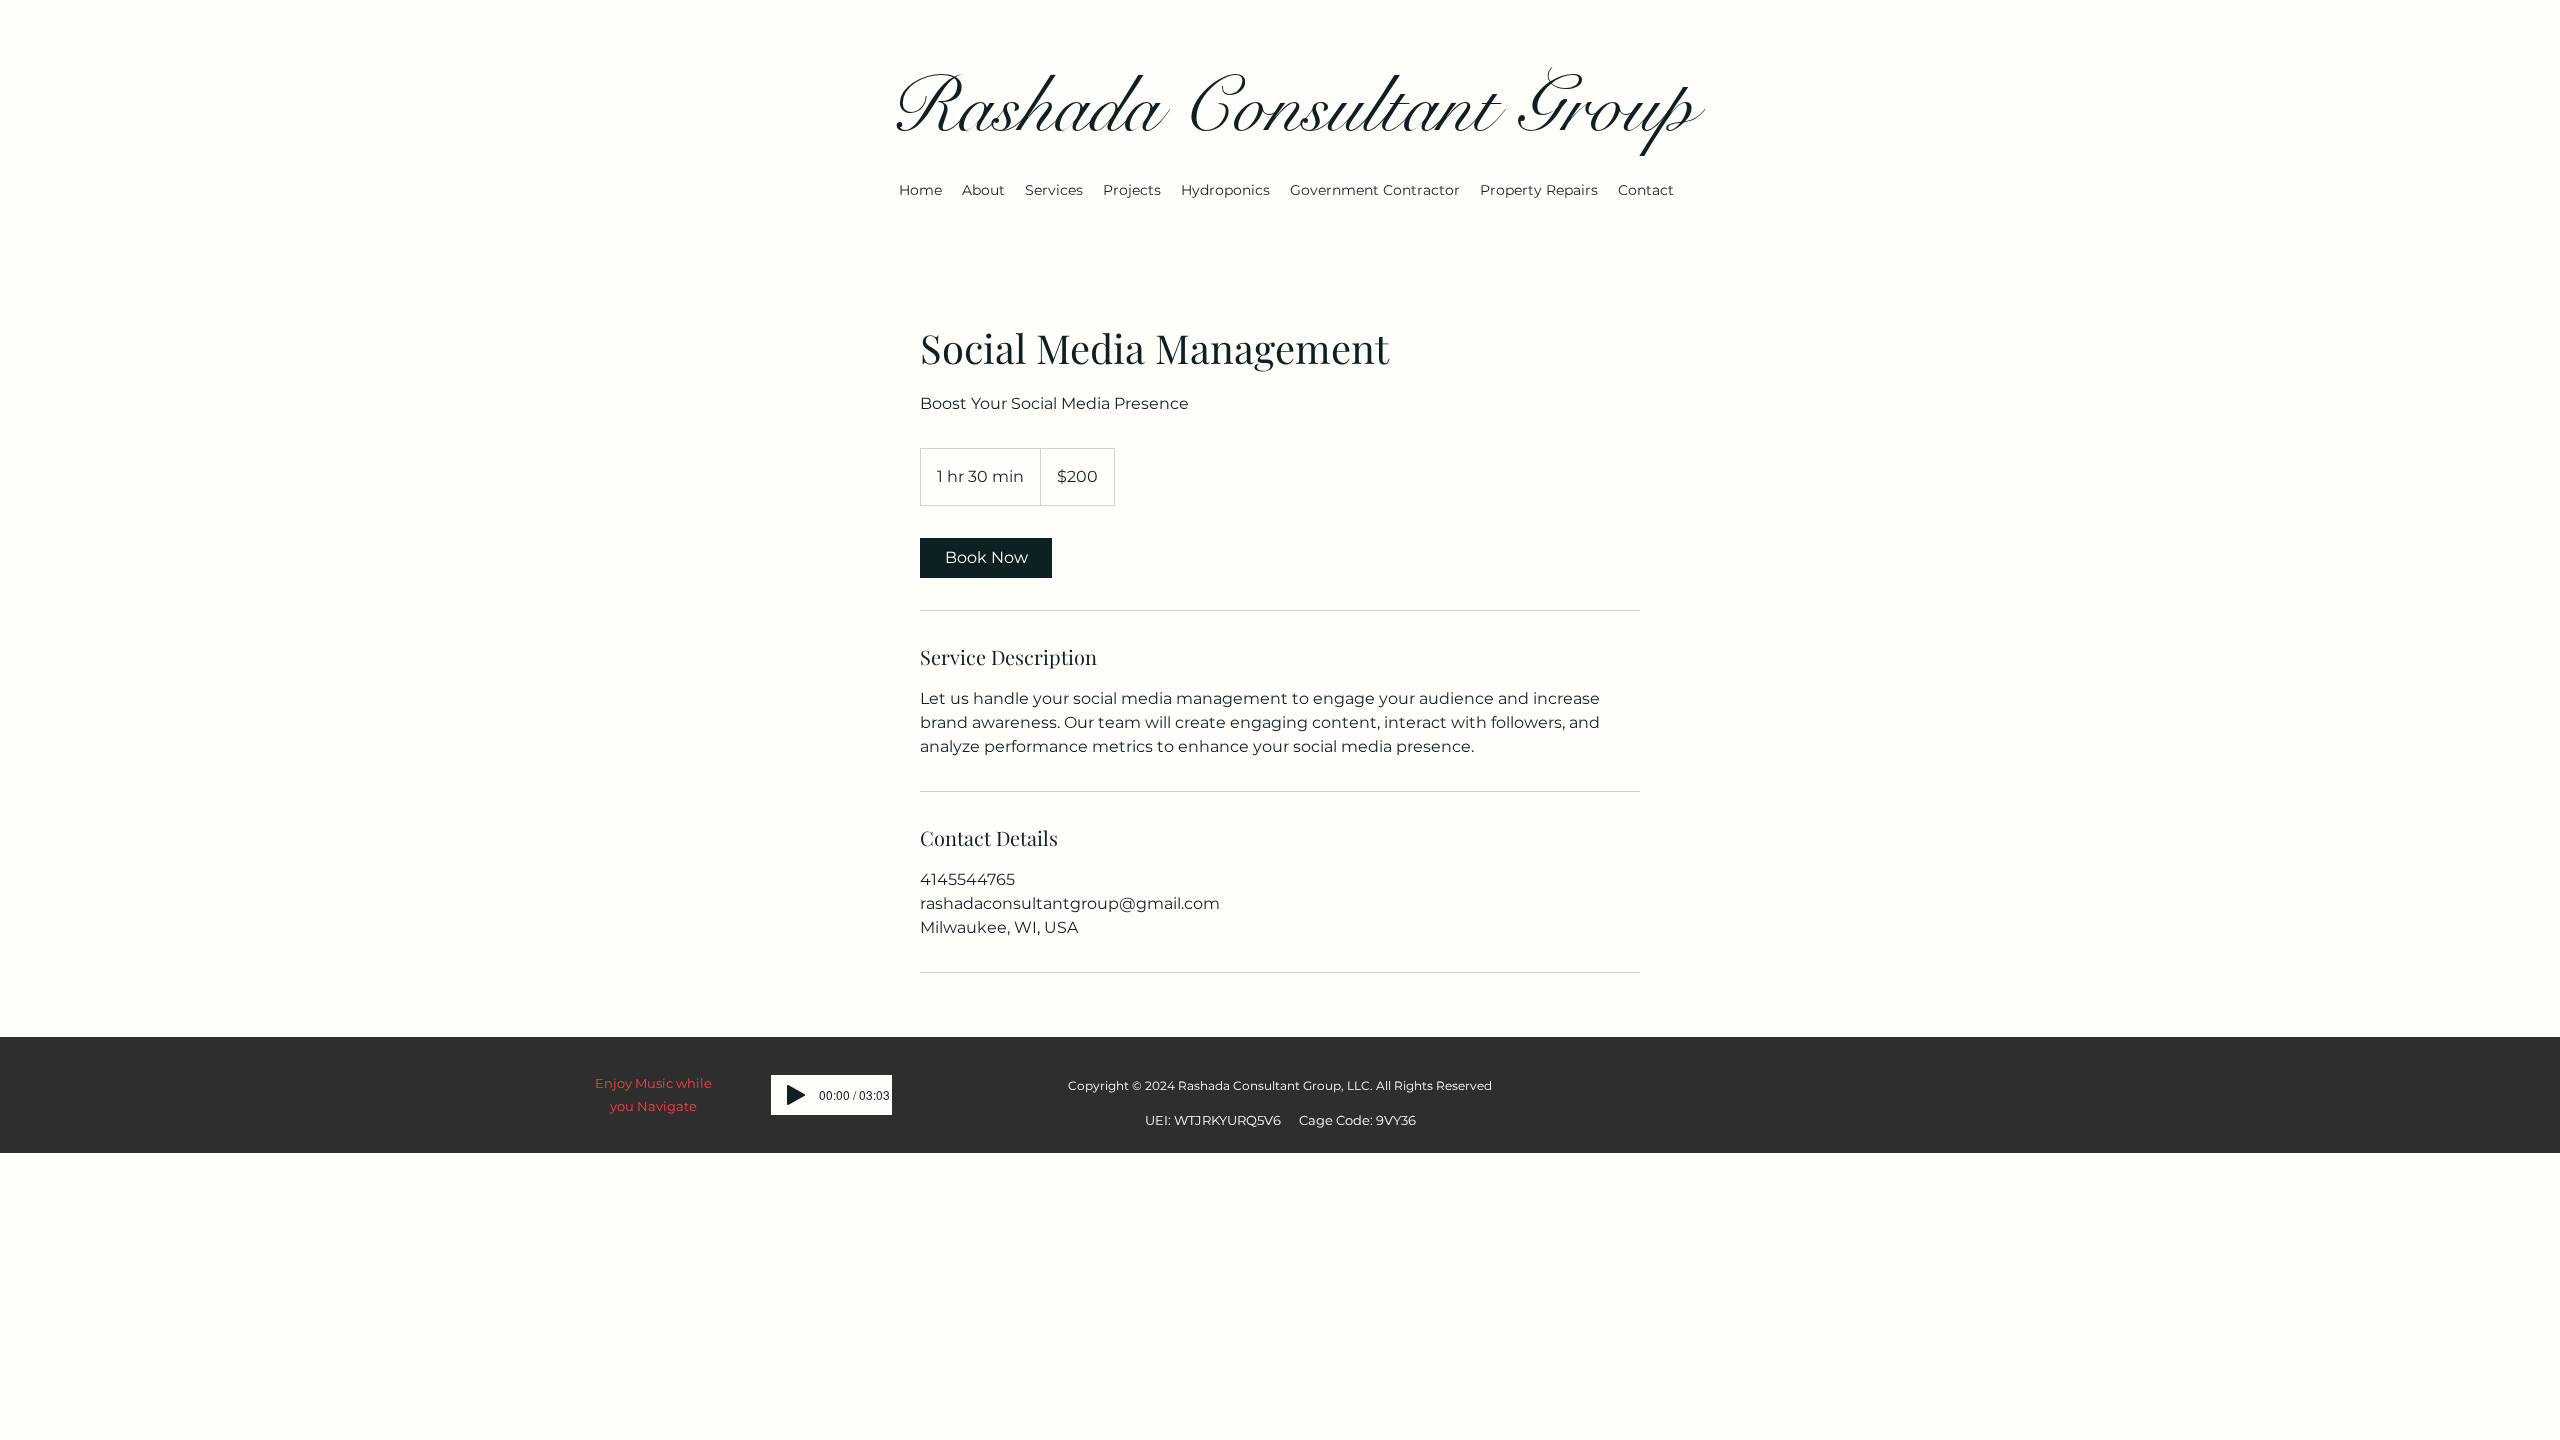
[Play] (796, 1095)
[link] (986, 558)
